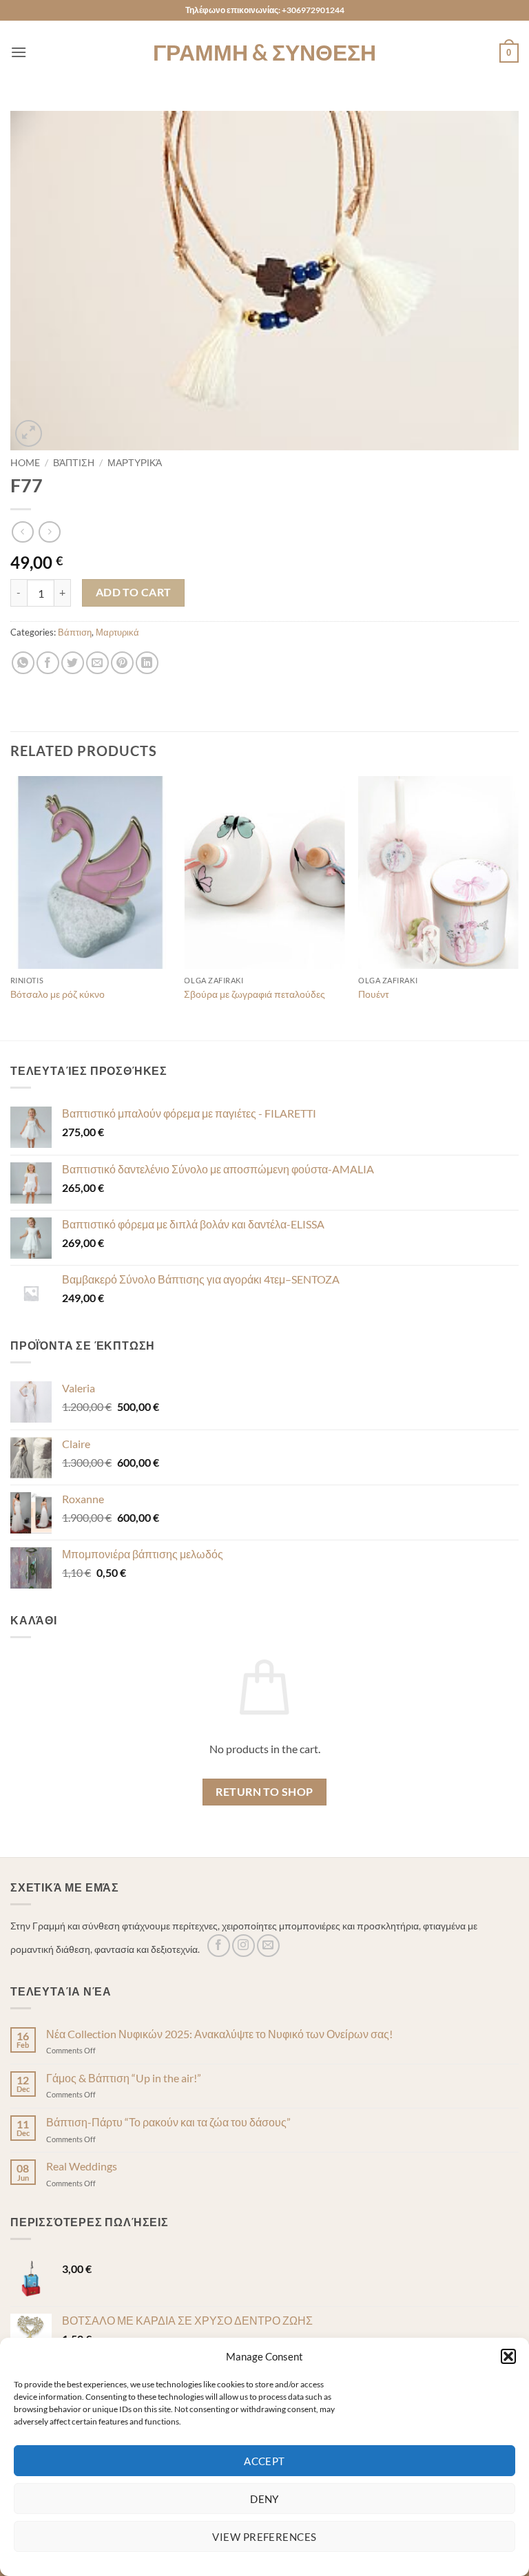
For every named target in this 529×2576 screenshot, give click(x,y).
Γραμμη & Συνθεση (264, 52)
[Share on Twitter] (73, 663)
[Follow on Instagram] (243, 1946)
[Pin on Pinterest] (122, 663)
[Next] (518, 907)
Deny (264, 2499)
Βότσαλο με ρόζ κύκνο (58, 994)
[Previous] (11, 907)
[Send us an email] (268, 1946)
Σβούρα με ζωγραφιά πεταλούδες (255, 994)
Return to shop (264, 1792)
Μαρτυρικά (135, 463)
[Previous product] (49, 532)
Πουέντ (374, 994)
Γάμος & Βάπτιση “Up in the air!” (124, 2078)
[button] (508, 2356)
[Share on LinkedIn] (147, 663)
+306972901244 (313, 10)
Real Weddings (82, 2166)
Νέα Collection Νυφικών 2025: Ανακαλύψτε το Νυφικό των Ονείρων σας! (219, 2034)
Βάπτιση (74, 463)
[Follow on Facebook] (219, 1946)
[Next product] (22, 532)
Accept (264, 2461)
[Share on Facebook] (48, 663)
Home (25, 463)
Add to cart (134, 592)
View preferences (264, 2537)
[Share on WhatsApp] (23, 663)
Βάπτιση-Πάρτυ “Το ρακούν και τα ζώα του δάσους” (168, 2122)
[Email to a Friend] (97, 663)
